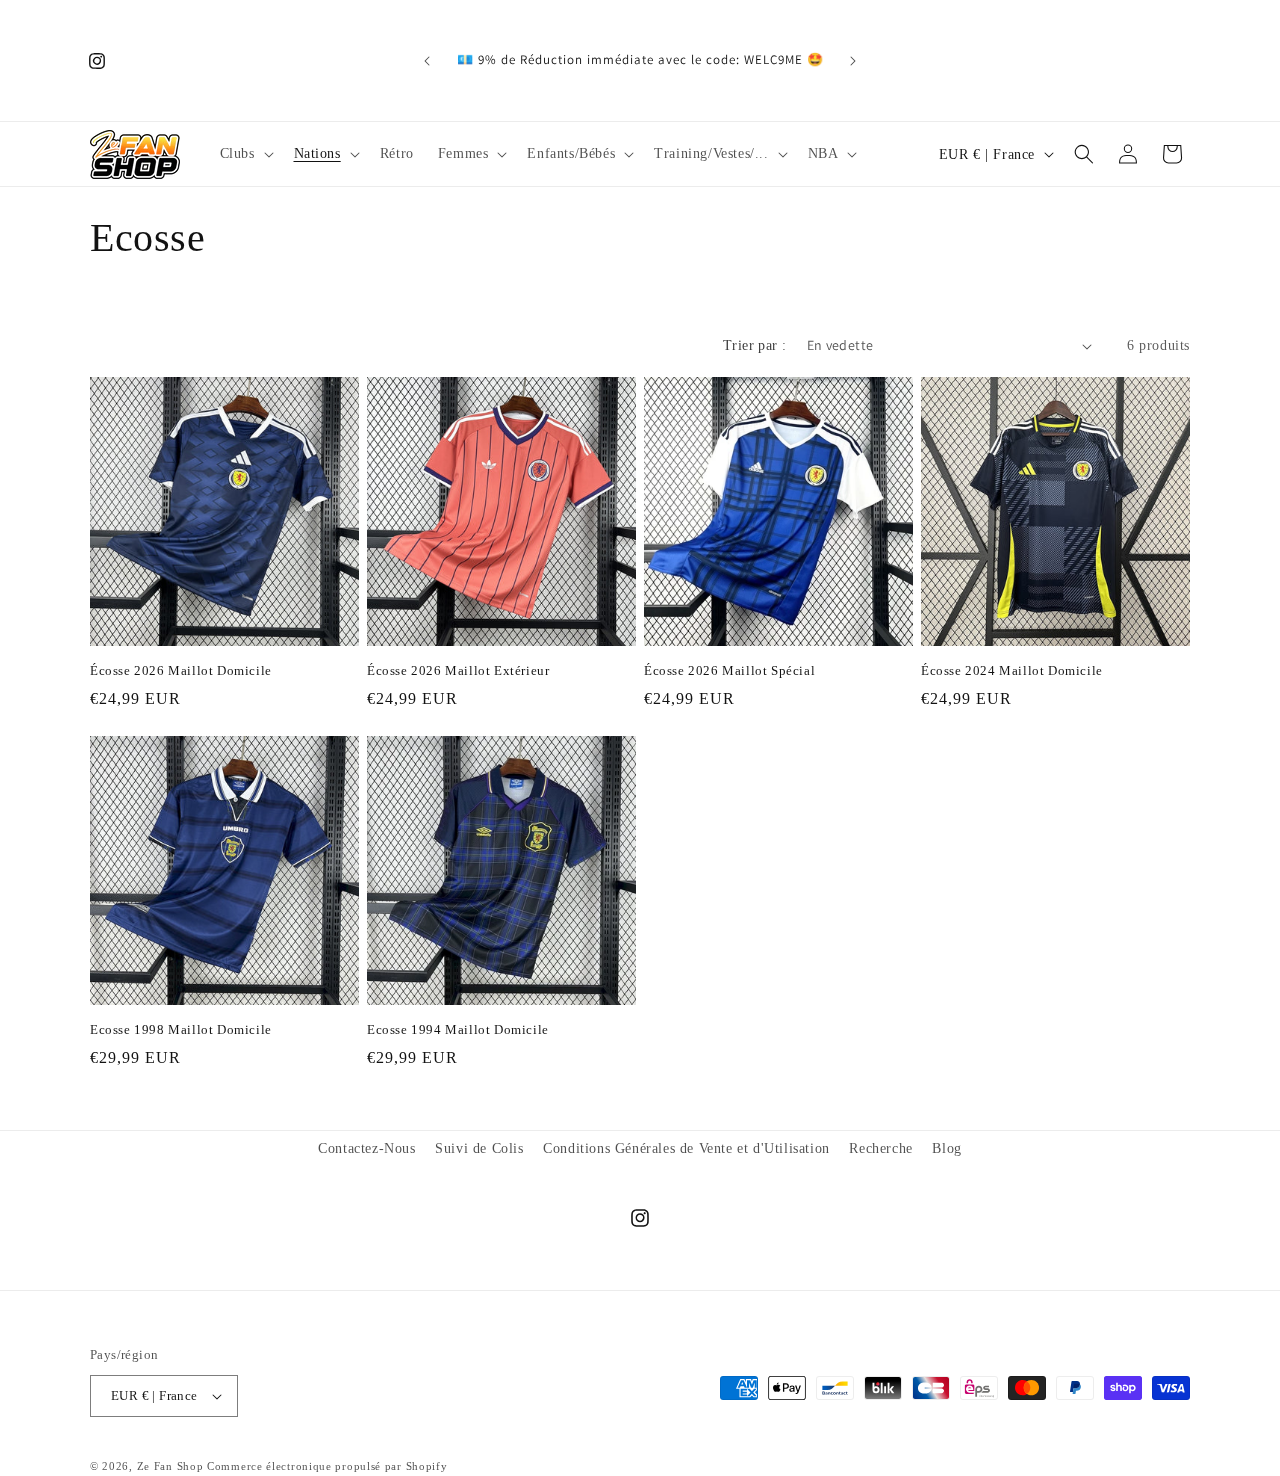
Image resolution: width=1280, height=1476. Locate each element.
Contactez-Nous (366, 1148)
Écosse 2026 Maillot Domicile (181, 670)
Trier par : (754, 345)
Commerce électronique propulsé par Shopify (327, 1466)
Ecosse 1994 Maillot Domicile (458, 1029)
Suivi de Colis (479, 1148)
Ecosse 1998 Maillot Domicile (181, 1029)
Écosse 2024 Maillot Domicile (1012, 670)
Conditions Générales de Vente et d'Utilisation (686, 1148)
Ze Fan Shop (170, 1466)
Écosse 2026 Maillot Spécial (729, 670)
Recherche (880, 1148)
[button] (245, 154)
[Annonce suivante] (853, 61)
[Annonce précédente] (427, 61)
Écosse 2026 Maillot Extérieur (458, 670)
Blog (946, 1148)
